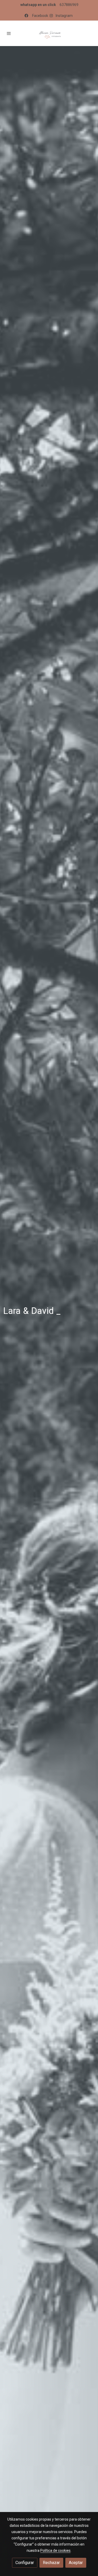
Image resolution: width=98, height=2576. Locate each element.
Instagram (64, 16)
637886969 (69, 5)
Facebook (41, 16)
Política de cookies (55, 2551)
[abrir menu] (9, 33)
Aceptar (76, 2563)
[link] (49, 33)
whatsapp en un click (38, 5)
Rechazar (51, 2563)
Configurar (25, 2563)
